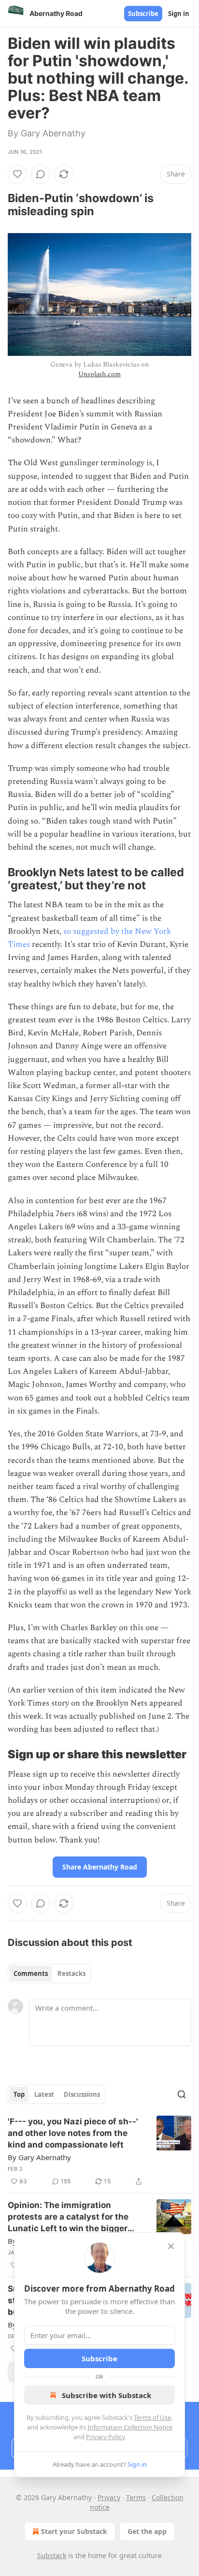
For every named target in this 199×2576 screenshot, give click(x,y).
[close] (171, 2246)
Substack (52, 2555)
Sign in (179, 14)
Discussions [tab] (82, 2094)
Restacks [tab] (71, 1973)
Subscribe (143, 14)
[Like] (17, 174)
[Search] (182, 2094)
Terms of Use (152, 2417)
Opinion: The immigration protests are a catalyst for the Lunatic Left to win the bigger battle (68, 2217)
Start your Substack (74, 2531)
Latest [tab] (44, 2094)
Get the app (147, 2531)
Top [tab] (19, 2094)
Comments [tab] (31, 1973)
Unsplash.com (99, 374)
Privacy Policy (105, 2437)
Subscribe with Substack (107, 2395)
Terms (136, 2497)
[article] (99, 2151)
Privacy (109, 2497)
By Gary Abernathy (39, 2157)
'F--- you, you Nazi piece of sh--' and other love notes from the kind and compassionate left (73, 2133)
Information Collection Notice (130, 2427)
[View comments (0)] (41, 174)
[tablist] (50, 1973)
